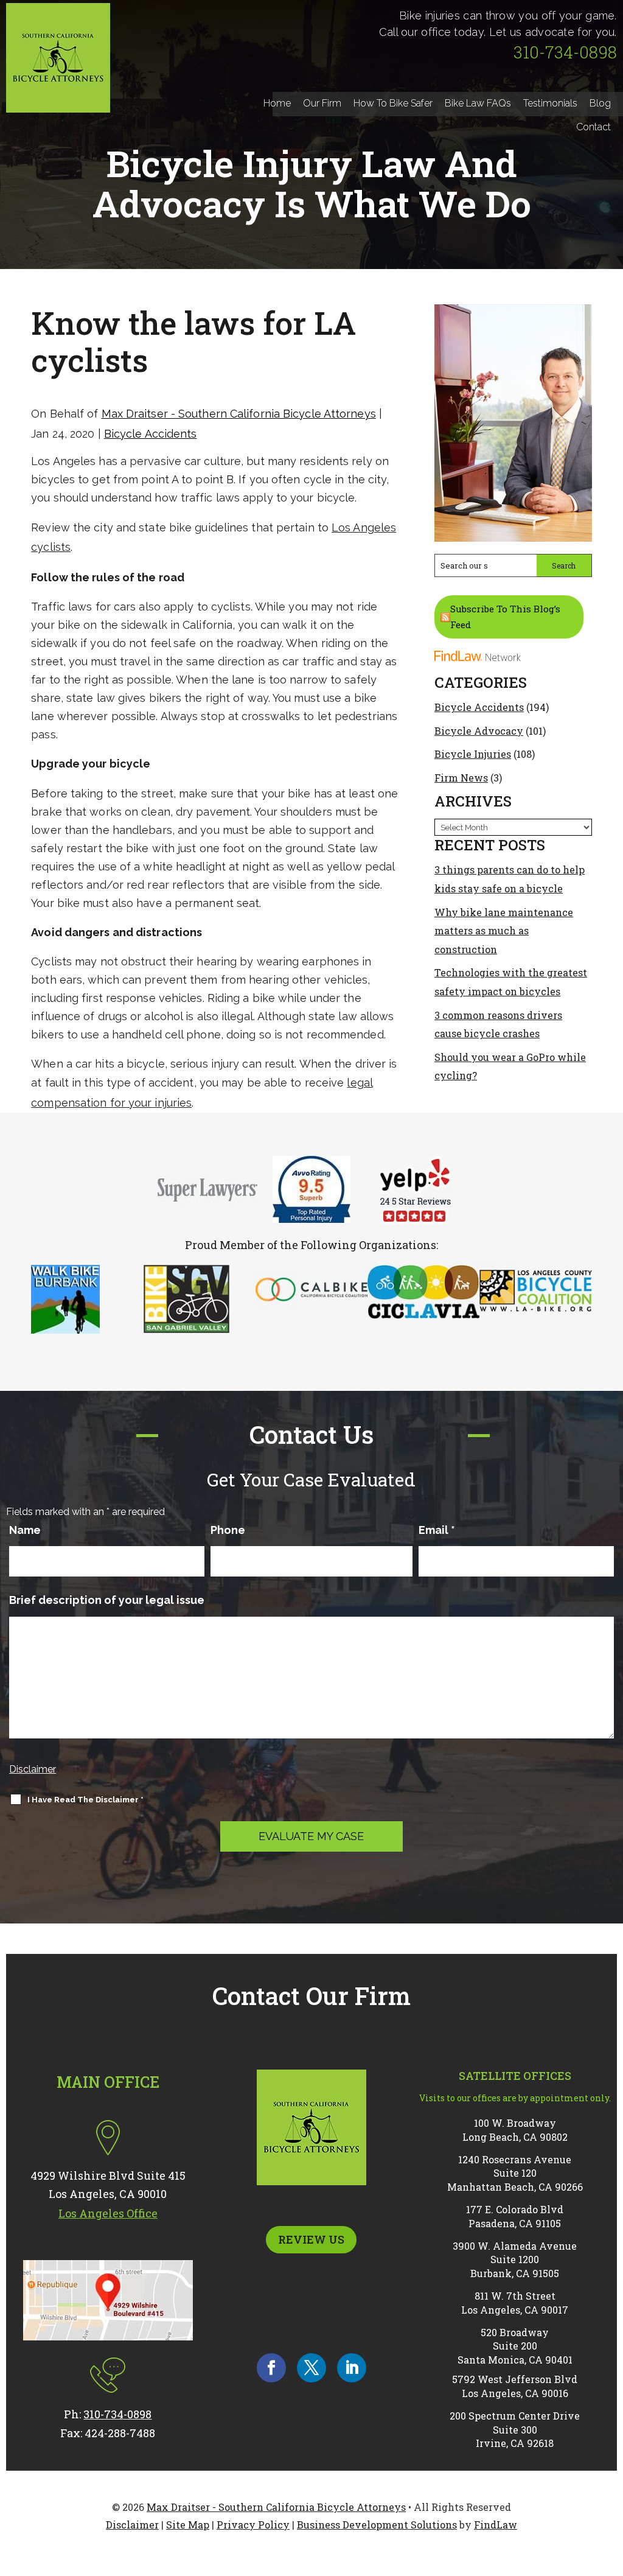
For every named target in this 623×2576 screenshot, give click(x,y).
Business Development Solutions (377, 2525)
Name (25, 1530)
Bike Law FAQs (478, 103)
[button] (611, 2488)
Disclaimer (33, 1769)
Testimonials (550, 103)
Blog (600, 103)
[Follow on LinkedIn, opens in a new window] (352, 2368)
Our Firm (322, 103)
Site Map (188, 2525)
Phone (228, 1530)
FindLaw (496, 2525)
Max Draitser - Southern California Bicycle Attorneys (239, 414)
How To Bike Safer (393, 103)
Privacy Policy (253, 2525)
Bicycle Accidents (151, 434)
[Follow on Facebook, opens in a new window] (271, 2368)
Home (277, 103)
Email (437, 1530)
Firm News (461, 778)
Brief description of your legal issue (107, 1600)
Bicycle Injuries (473, 754)
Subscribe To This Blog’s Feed (505, 617)
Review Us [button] (311, 2239)
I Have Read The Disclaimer (85, 1800)
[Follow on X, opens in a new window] (311, 2368)
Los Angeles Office (108, 2213)
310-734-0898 (565, 52)
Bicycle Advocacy (479, 731)
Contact (593, 127)
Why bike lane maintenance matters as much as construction (504, 931)
